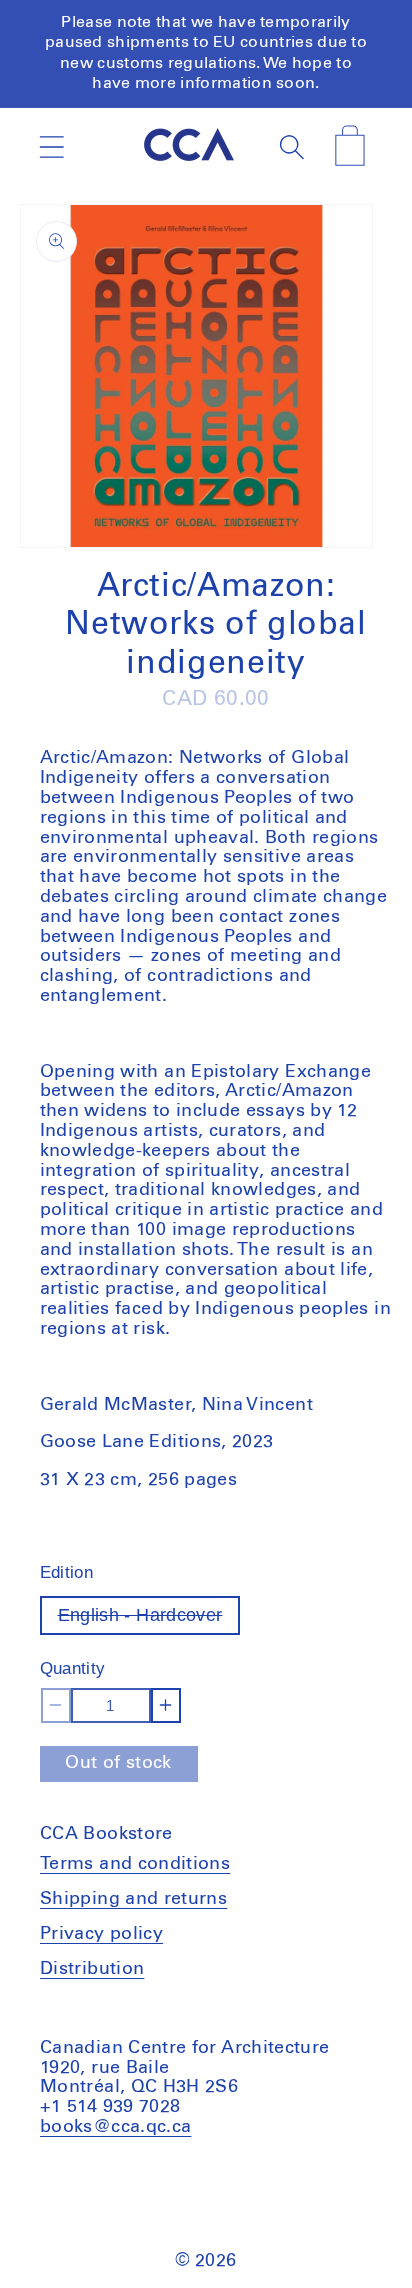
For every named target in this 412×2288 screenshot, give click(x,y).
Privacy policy (101, 1934)
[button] (51, 146)
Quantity (73, 1668)
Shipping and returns (133, 1899)
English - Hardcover (149, 1619)
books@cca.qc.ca (115, 2127)
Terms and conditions (135, 1864)
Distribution (92, 1969)
